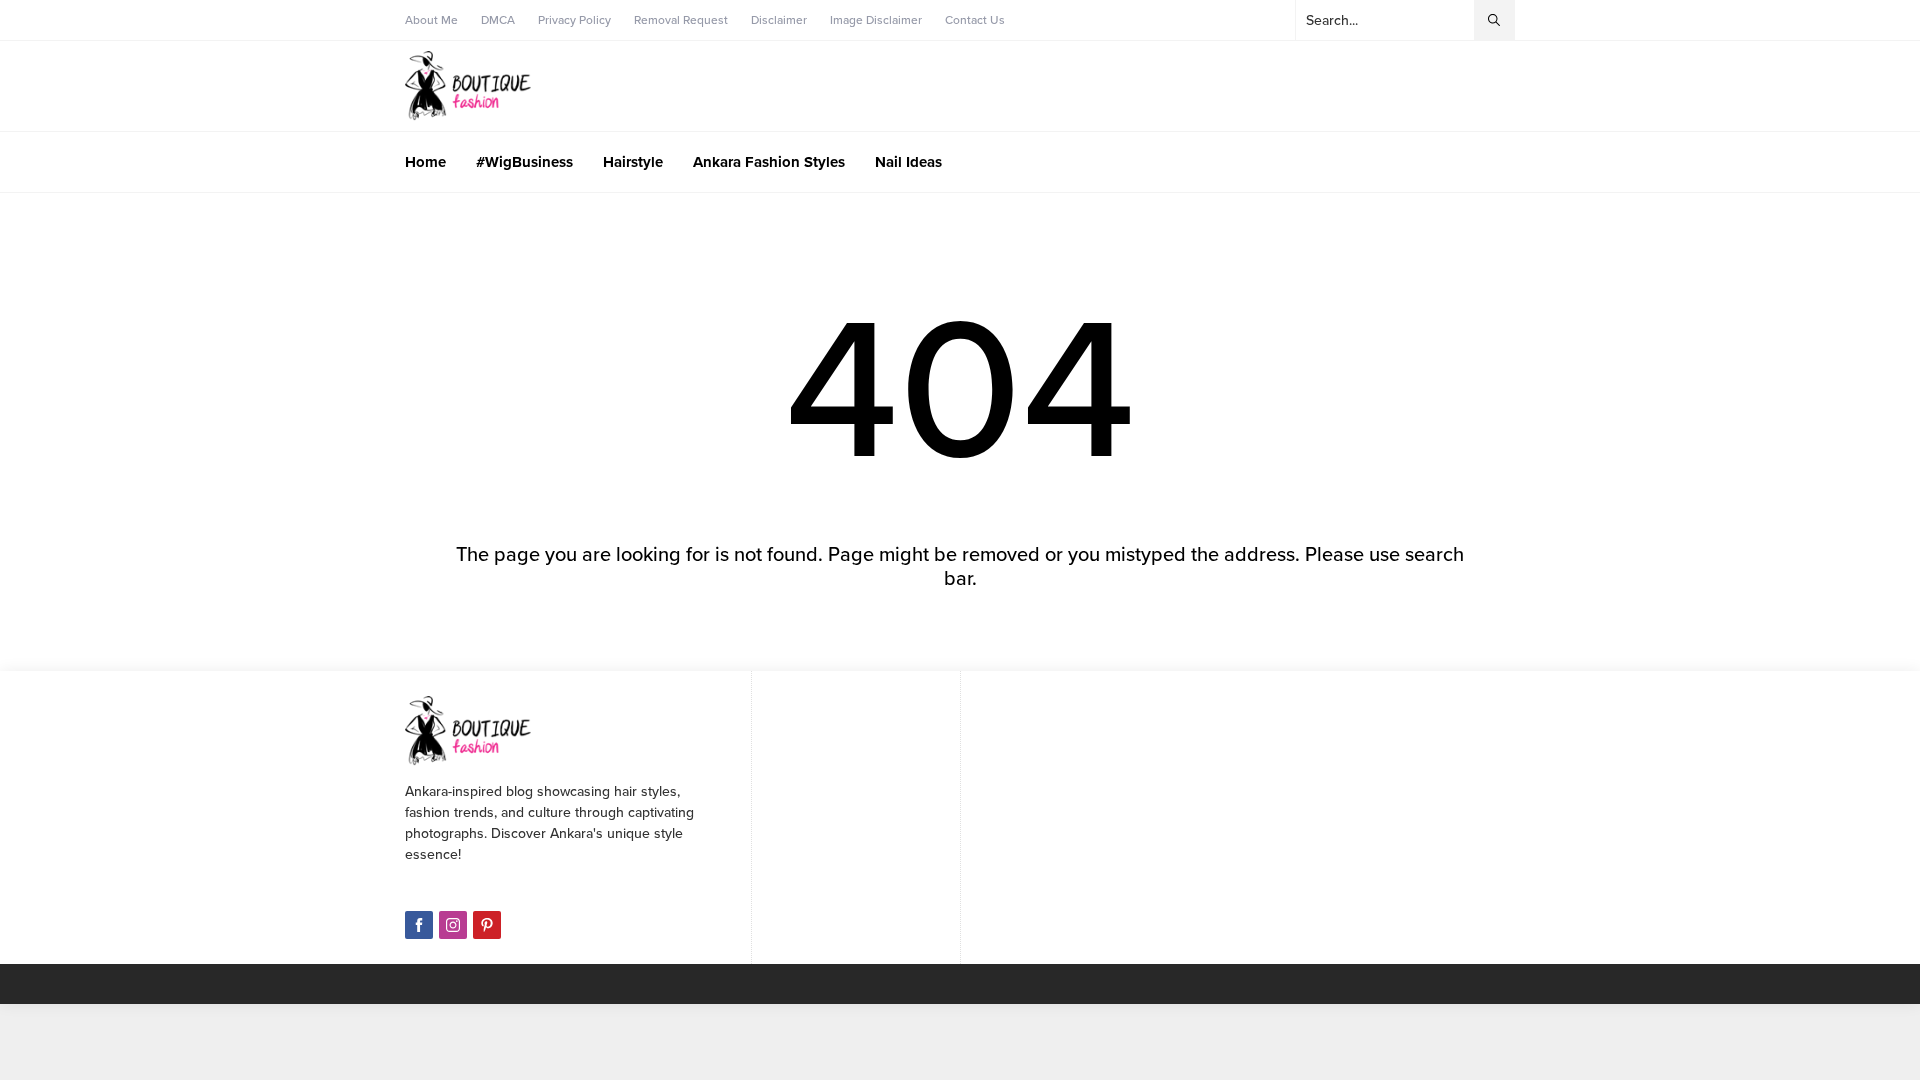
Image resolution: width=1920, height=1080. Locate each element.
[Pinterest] (487, 925)
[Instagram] (453, 925)
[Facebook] (419, 925)
